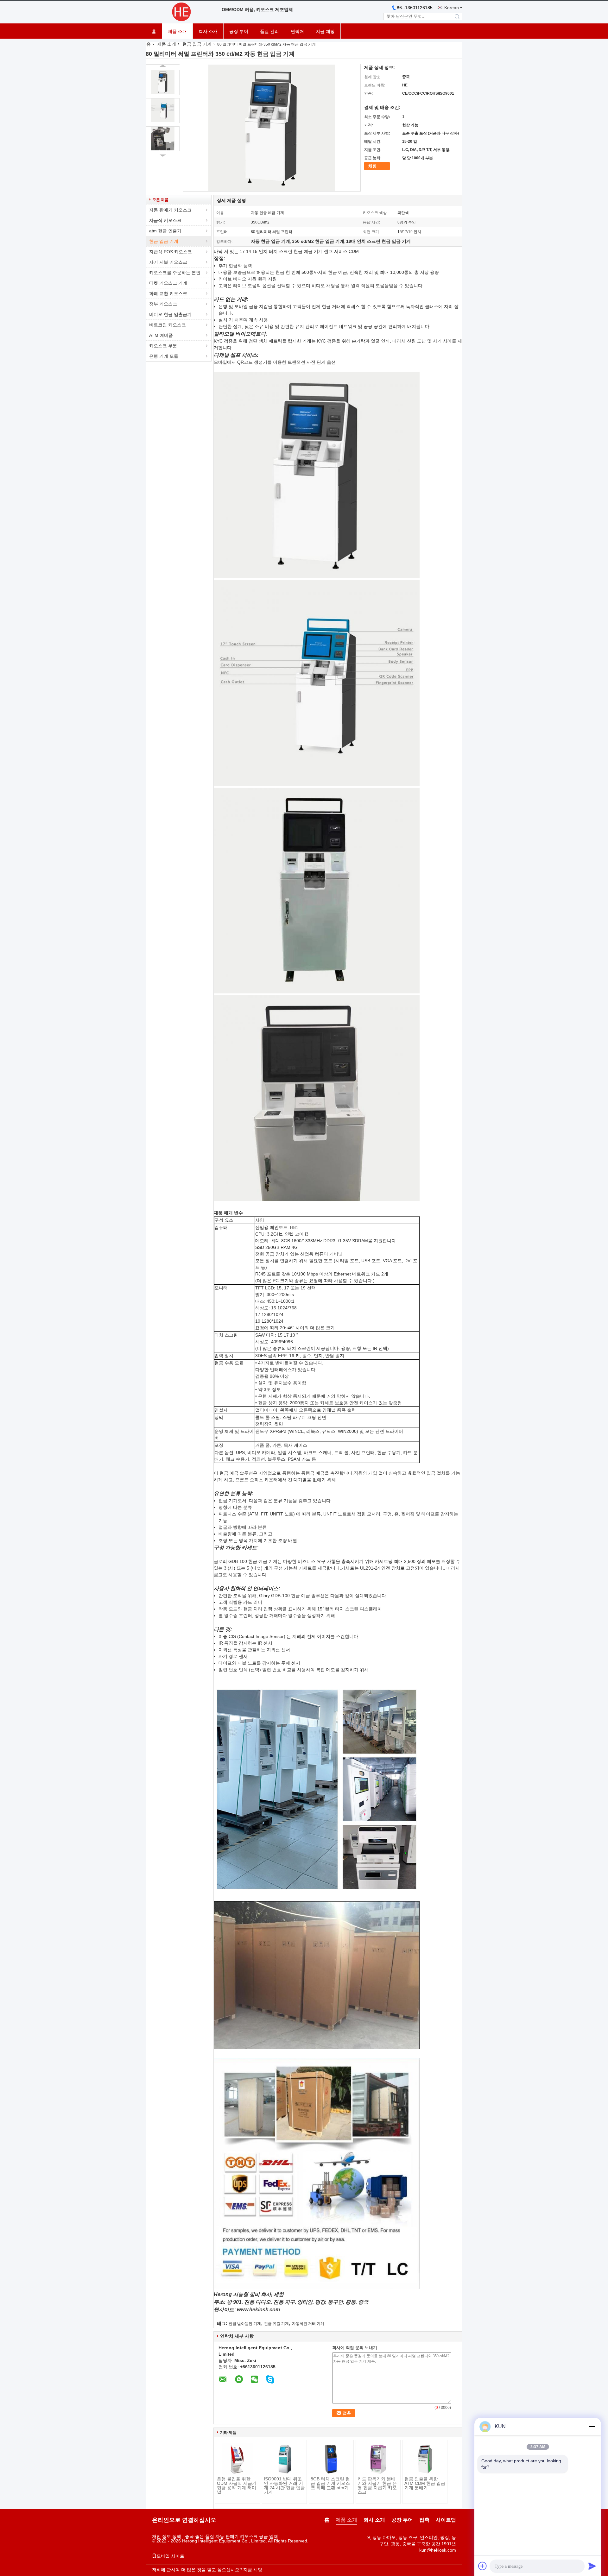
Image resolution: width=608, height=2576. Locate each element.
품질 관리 (269, 31)
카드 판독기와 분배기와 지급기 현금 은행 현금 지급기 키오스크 (377, 2485)
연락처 (297, 31)
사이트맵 (446, 2520)
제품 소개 (177, 31)
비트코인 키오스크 (168, 325)
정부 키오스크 (163, 304)
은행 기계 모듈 (164, 356)
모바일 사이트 (170, 2556)
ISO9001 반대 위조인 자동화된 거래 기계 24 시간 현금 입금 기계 (284, 2485)
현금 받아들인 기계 (245, 2324)
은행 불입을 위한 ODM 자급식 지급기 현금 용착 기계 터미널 (237, 2485)
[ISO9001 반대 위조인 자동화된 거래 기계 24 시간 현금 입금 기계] (284, 2459)
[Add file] (483, 2566)
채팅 (372, 166)
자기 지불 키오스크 (168, 262)
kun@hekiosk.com (438, 2550)
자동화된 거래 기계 (308, 2324)
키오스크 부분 (163, 346)
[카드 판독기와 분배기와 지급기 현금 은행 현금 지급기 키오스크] (378, 2459)
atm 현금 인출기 (165, 231)
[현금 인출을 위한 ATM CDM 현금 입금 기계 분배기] (425, 2459)
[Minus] (592, 2427)
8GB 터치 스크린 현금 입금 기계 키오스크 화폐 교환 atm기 (330, 2483)
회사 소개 (208, 31)
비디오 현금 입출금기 (170, 314)
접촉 (424, 2520)
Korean (452, 8)
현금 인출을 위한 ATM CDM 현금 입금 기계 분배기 (425, 2483)
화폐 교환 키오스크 (168, 293)
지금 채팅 (325, 31)
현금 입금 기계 (197, 44)
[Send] (592, 2566)
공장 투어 (239, 31)
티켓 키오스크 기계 (168, 283)
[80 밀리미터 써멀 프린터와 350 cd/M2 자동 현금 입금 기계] (163, 82)
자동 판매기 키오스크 (170, 210)
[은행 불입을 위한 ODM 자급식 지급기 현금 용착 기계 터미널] (237, 2459)
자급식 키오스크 (165, 220)
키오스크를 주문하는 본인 (175, 273)
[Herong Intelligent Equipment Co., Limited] (180, 12)
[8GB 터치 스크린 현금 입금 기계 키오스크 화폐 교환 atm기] (331, 2459)
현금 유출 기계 (276, 2324)
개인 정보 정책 (167, 2536)
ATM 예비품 (161, 335)
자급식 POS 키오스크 (171, 252)
